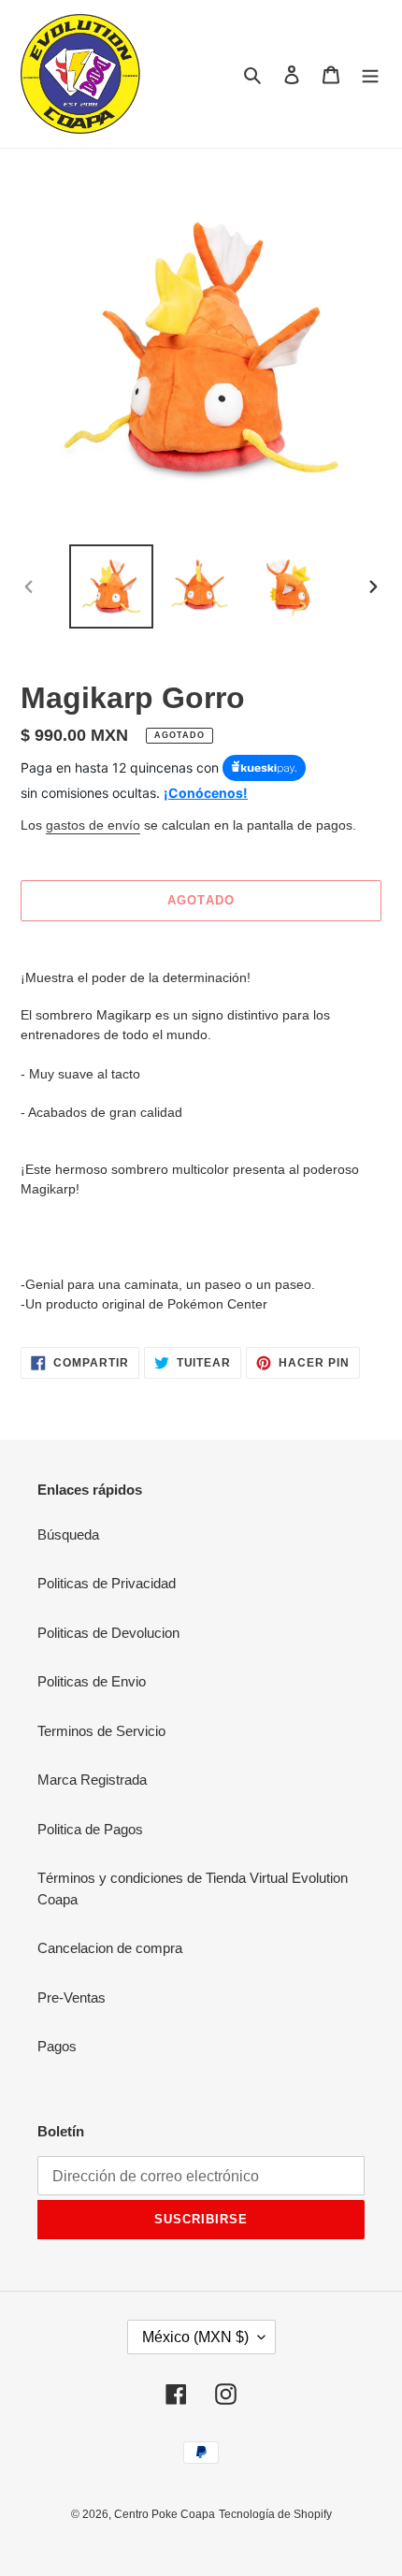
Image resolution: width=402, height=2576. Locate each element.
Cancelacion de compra (110, 1948)
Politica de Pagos (90, 1829)
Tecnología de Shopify (275, 2514)
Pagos (57, 2046)
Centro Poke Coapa (165, 2514)
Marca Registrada (92, 1780)
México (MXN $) (195, 2337)
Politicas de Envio (92, 1681)
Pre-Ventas (72, 1997)
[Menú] (370, 74)
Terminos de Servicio (101, 1731)
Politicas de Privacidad (107, 1583)
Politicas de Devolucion (108, 1633)
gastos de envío (93, 825)
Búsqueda (68, 1534)
